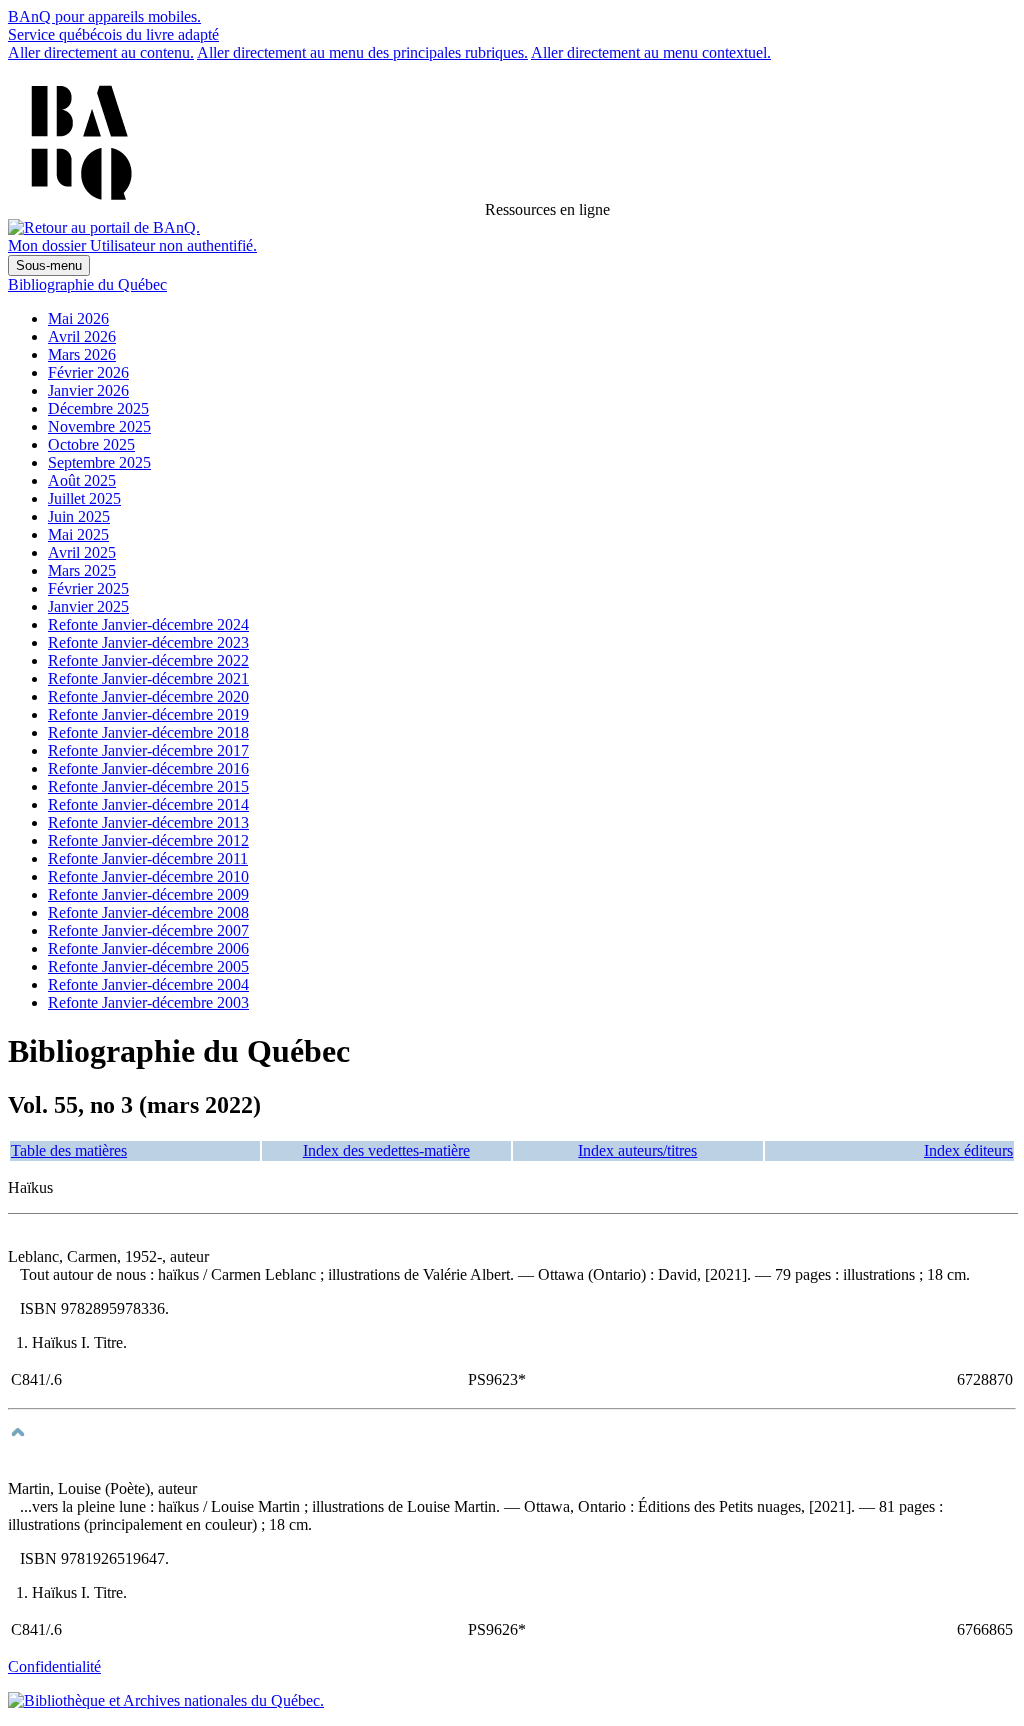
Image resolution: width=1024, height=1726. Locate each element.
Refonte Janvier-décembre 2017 (148, 750)
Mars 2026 (82, 354)
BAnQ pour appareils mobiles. (104, 16)
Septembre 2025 (99, 462)
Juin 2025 (79, 516)
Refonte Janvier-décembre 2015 (148, 786)
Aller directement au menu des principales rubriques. (362, 52)
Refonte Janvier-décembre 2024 (148, 624)
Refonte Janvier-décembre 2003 (148, 1002)
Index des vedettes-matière (386, 1150)
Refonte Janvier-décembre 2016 (148, 768)
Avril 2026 (82, 336)
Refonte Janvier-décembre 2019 (148, 714)
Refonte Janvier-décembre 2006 (148, 948)
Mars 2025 (82, 570)
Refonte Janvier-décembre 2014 (148, 804)
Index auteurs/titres (637, 1150)
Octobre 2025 (91, 444)
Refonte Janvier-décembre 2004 (148, 984)
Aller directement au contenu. (101, 52)
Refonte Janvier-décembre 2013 (148, 822)
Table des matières (69, 1150)
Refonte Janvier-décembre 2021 (148, 678)
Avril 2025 (82, 552)
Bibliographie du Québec (87, 284)
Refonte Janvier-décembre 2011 (148, 858)
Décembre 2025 (98, 408)
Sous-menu (49, 265)
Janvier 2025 (88, 606)
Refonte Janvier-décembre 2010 (148, 876)
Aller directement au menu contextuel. (651, 52)
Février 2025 (88, 588)
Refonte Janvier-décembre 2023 (148, 642)
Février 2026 (88, 372)
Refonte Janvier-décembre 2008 (148, 912)
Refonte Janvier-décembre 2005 (148, 966)
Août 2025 (82, 480)
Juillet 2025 (84, 498)
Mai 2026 (78, 318)
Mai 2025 (78, 534)
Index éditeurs (968, 1150)
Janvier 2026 (88, 390)
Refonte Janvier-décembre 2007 (148, 930)
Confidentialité (54, 1666)
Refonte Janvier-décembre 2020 (148, 696)
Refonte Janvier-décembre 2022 (148, 660)
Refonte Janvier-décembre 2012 (148, 840)
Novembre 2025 (99, 426)
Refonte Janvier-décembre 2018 (148, 732)
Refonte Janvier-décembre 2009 (148, 894)
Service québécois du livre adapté (113, 34)
